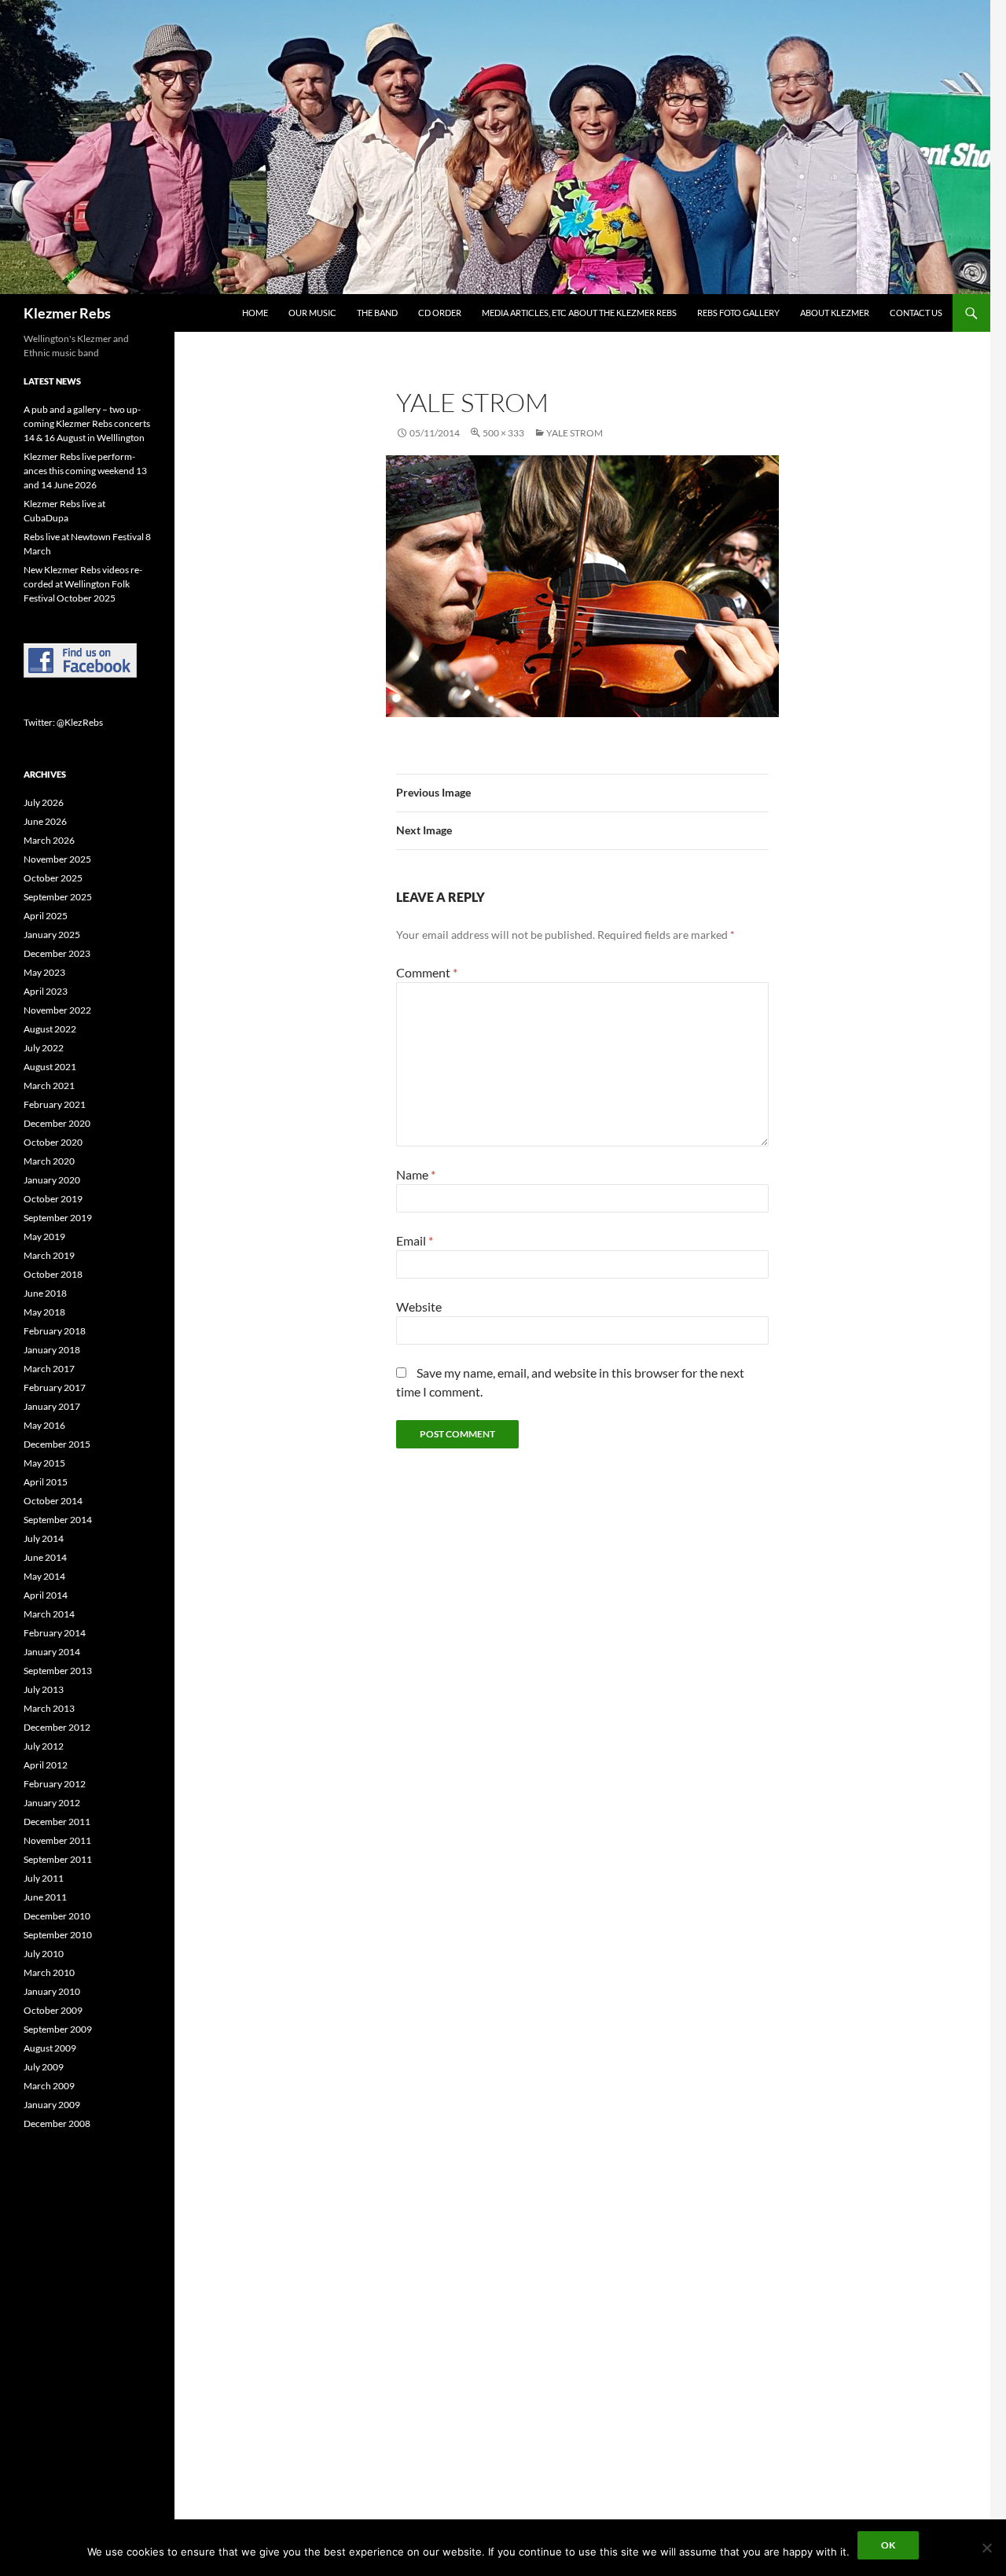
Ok (888, 2545)
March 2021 (49, 1086)
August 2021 (50, 1067)
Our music (312, 313)
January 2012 (52, 1803)
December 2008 (57, 2123)
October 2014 (53, 1501)
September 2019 (58, 1218)
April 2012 (46, 1765)
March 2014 (49, 1614)
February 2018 (55, 1331)
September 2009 (58, 2029)
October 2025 (53, 878)
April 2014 (46, 1595)
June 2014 (45, 1557)
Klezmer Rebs (67, 313)
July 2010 (44, 1954)
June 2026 (45, 821)
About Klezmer (835, 313)
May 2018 (44, 1312)
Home (255, 313)
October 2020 (53, 1142)
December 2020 (57, 1123)
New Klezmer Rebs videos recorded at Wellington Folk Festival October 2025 (83, 584)
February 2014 (55, 1633)
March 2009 (49, 2086)
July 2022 (44, 1048)
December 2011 (57, 1822)
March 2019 (49, 1255)
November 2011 (57, 1840)
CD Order (440, 313)
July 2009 (44, 2067)
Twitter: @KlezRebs (63, 722)
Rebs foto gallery (738, 313)
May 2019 (44, 1236)
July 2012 (44, 1746)
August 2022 (50, 1029)
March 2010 (49, 1972)
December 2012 (57, 1727)
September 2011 (58, 1859)
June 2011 (45, 1897)
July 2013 (44, 1689)
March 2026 (49, 840)
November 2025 (57, 859)
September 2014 (58, 1520)
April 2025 (46, 916)
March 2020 (49, 1161)
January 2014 (52, 1652)
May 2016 (44, 1425)
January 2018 (52, 1350)
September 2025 (58, 897)
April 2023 (46, 991)
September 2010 (58, 1935)
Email (415, 1240)
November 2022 (57, 1010)
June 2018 (45, 1293)
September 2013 (58, 1671)
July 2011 (44, 1878)
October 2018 (53, 1274)
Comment (427, 972)
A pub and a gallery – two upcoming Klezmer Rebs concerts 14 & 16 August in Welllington (87, 423)
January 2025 (52, 935)
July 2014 (44, 1538)
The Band (377, 313)
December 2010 (57, 1916)
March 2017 (49, 1369)
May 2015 (44, 1463)
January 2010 (52, 1991)
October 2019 (53, 1199)
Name (416, 1174)
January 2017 (52, 1406)
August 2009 (50, 2048)
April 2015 (46, 1482)
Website (419, 1306)
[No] (986, 2548)
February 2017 (55, 1387)
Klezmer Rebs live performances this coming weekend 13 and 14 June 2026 (85, 471)
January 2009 (52, 2105)
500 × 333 (503, 433)
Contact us (916, 313)
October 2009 (53, 2010)
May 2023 (44, 972)
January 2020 (52, 1180)
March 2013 (49, 1708)
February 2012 (55, 1784)
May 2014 (44, 1576)
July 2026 (44, 802)
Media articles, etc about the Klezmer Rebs (579, 313)
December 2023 (57, 953)
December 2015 (57, 1444)
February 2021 (55, 1104)
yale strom (575, 433)
